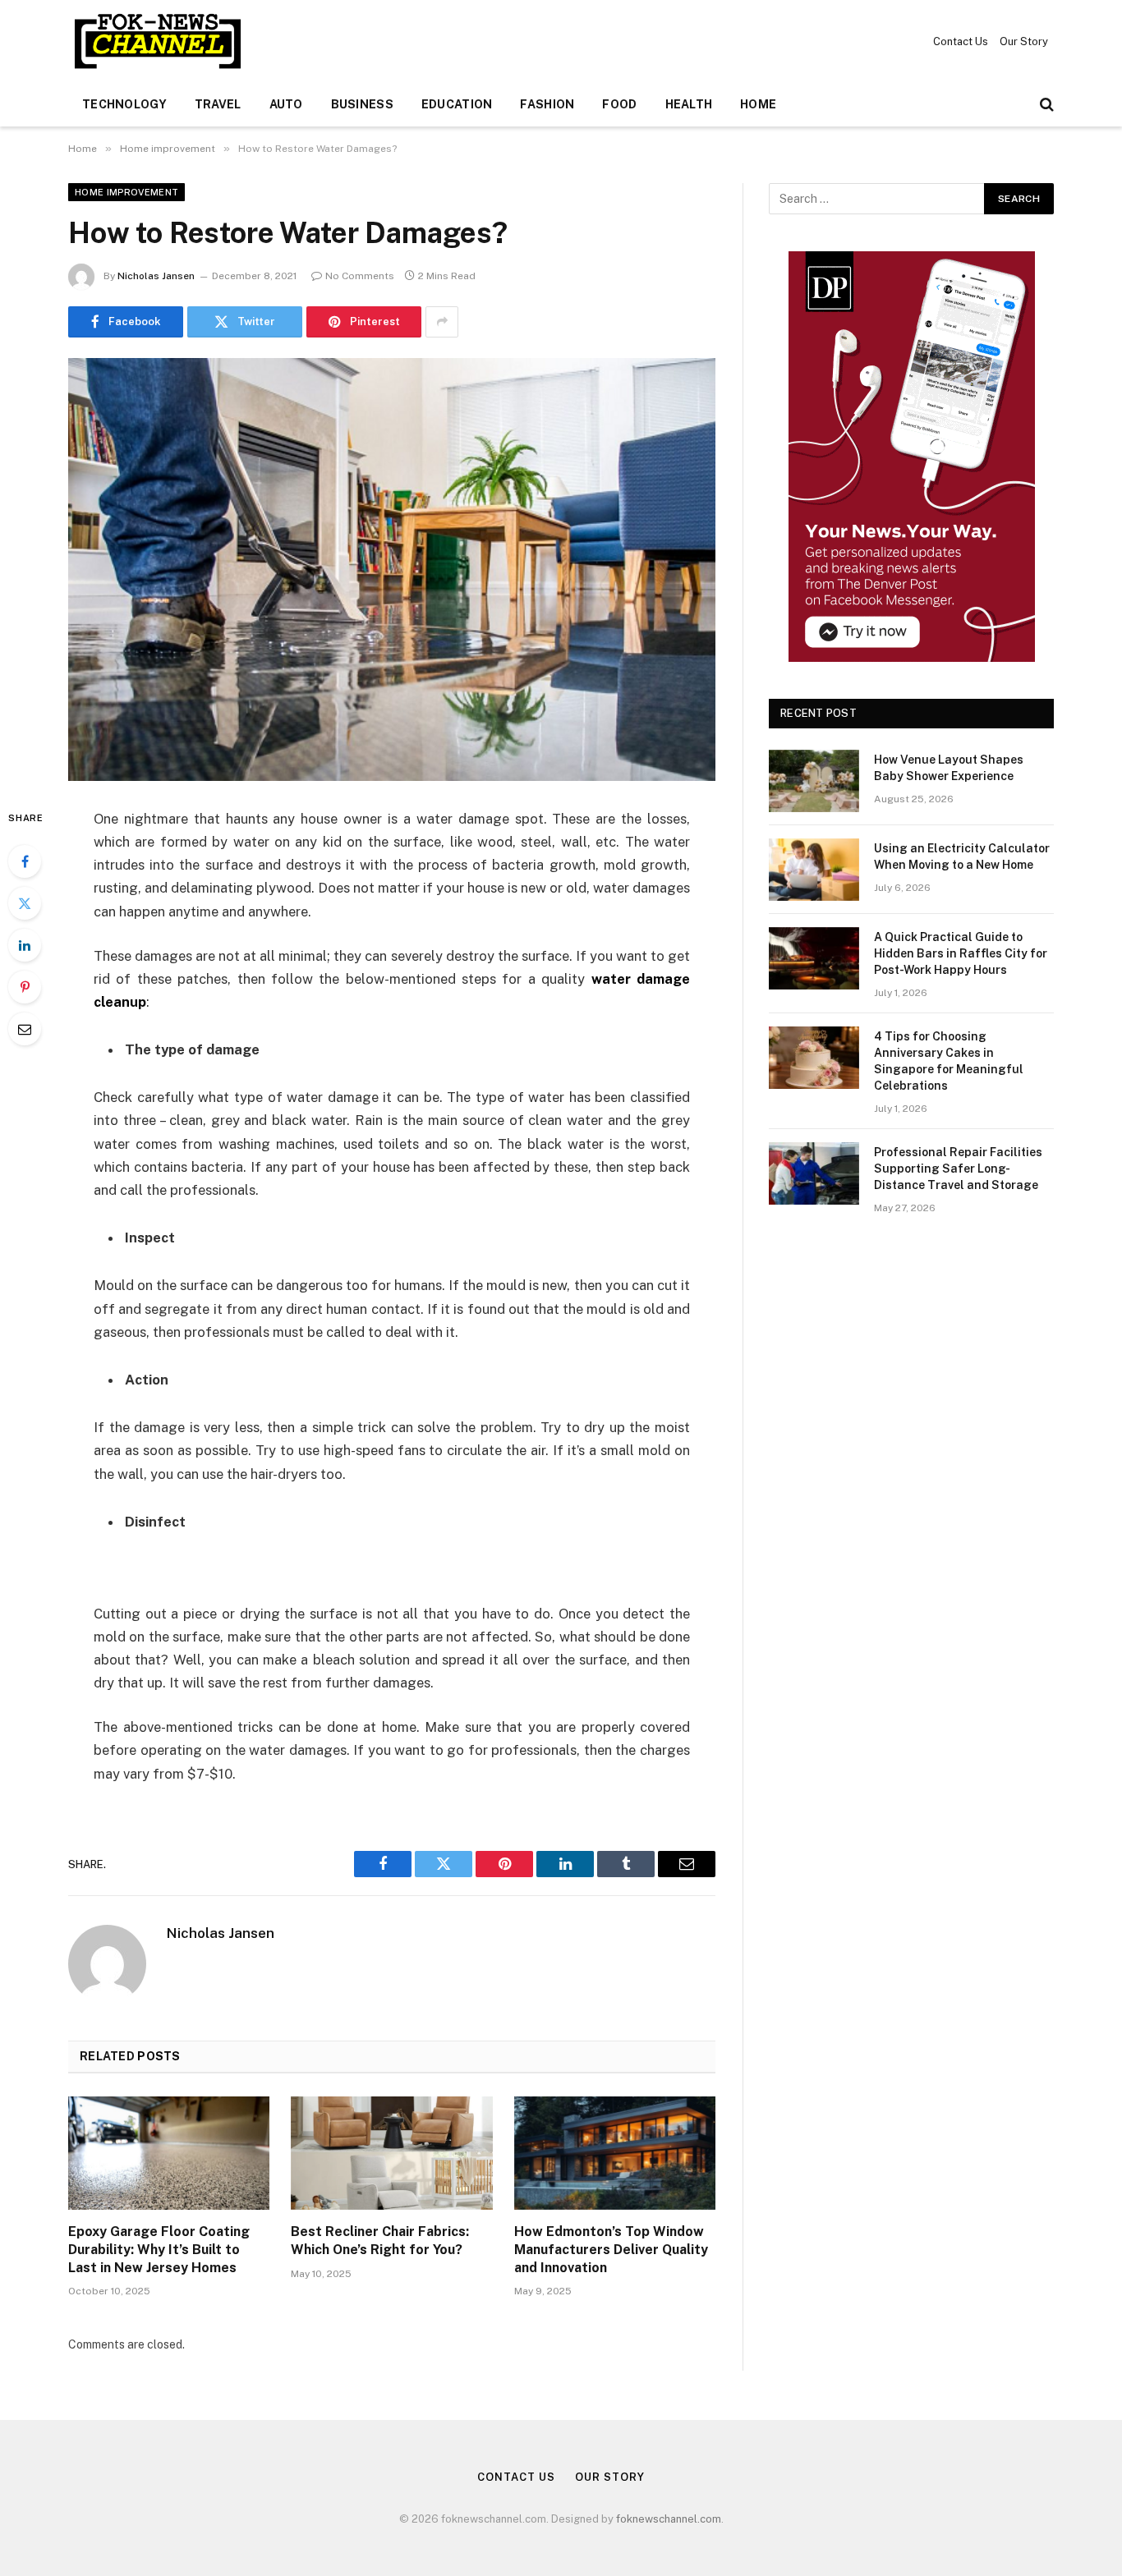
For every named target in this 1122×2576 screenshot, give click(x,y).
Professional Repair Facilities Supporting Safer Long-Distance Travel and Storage (958, 1169)
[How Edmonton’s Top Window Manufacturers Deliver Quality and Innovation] (615, 2153)
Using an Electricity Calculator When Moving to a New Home (962, 856)
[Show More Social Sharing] (442, 322)
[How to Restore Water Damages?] (392, 569)
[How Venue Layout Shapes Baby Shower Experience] (814, 781)
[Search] (1045, 105)
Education (457, 104)
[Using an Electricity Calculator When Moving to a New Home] (814, 870)
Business (362, 104)
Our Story (1024, 41)
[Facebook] (25, 861)
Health (689, 104)
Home (758, 104)
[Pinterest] (25, 987)
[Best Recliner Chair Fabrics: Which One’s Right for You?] (391, 2153)
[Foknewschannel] (157, 41)
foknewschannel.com (669, 2519)
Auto (286, 104)
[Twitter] (25, 903)
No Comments (360, 276)
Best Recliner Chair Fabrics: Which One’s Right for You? (380, 2241)
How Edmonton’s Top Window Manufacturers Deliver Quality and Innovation (611, 2250)
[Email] (25, 1029)
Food (619, 104)
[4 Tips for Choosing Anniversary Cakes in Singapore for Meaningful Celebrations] (814, 1058)
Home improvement (126, 192)
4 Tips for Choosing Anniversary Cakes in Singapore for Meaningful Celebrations (949, 1061)
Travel (218, 104)
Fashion (547, 104)
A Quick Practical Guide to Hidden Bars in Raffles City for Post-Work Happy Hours (961, 953)
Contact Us (961, 41)
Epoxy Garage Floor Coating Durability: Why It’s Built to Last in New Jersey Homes (159, 2250)
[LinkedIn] (25, 945)
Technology (124, 104)
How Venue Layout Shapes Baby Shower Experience (949, 768)
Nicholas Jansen (156, 276)
